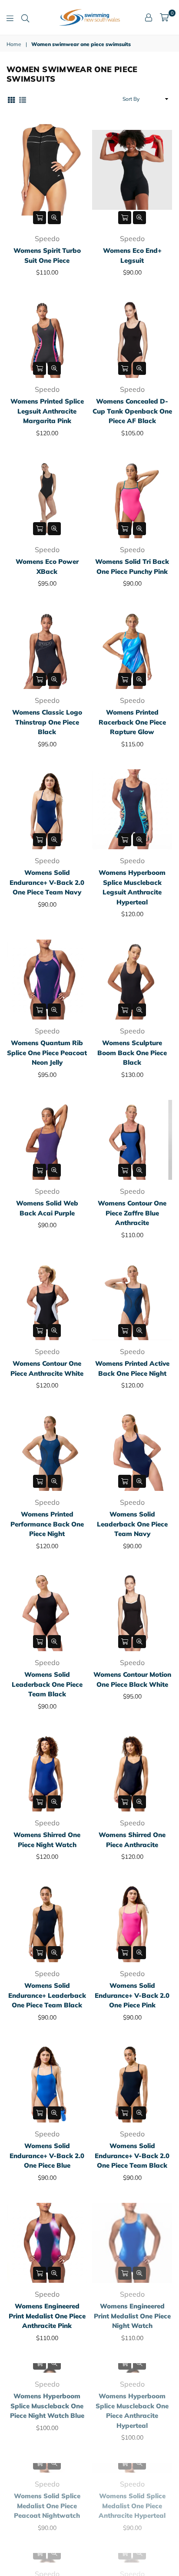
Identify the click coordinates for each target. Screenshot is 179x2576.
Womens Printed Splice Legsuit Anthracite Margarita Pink (47, 411)
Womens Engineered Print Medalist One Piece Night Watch (132, 2316)
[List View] (23, 99)
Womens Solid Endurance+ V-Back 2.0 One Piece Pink (132, 1995)
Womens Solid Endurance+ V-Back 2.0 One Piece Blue (47, 2155)
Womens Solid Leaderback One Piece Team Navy (132, 1524)
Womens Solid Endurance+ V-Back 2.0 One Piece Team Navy (47, 882)
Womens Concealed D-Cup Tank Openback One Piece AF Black (132, 411)
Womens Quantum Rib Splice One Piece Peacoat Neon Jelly (47, 1053)
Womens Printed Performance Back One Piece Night (47, 1524)
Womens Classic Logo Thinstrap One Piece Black (47, 722)
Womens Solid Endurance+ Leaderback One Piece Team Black (47, 1995)
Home (14, 44)
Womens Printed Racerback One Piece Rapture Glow (132, 722)
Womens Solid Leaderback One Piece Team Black (47, 1684)
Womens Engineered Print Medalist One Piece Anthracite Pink (47, 2316)
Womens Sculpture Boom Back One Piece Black (132, 1053)
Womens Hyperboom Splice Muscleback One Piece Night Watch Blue (47, 2476)
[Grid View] (11, 99)
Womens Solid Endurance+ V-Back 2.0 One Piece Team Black (132, 2155)
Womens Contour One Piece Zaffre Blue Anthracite (132, 1213)
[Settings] (149, 17)
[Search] (25, 17)
